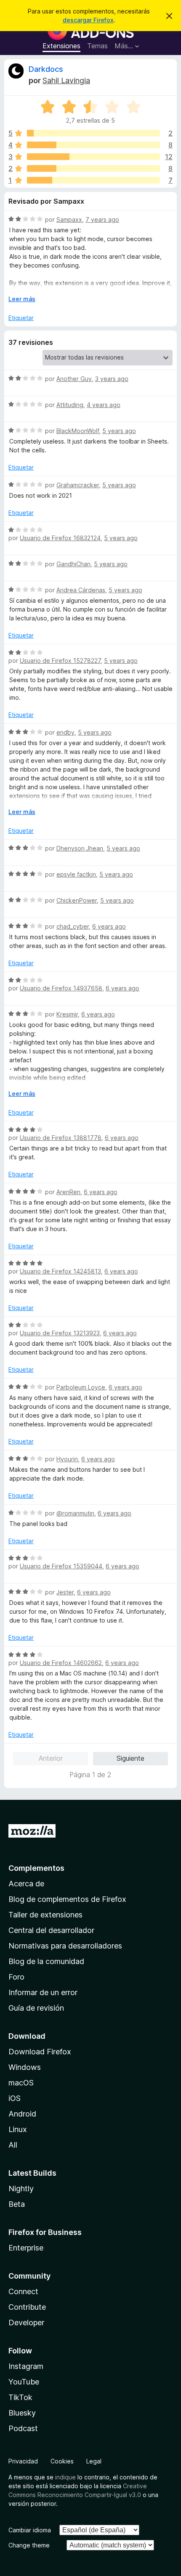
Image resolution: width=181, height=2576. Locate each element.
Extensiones (61, 46)
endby (65, 732)
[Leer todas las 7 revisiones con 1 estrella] (93, 180)
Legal (94, 2461)
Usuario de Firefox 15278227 (60, 660)
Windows (25, 2067)
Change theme (29, 2545)
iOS (15, 2098)
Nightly (21, 2189)
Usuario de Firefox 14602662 (61, 1663)
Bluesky (22, 2413)
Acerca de (26, 1884)
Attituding (70, 405)
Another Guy (74, 379)
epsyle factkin (76, 874)
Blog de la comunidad (46, 1961)
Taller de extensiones (45, 1915)
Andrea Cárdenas (81, 590)
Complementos (36, 1868)
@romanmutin (75, 1513)
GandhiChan (73, 564)
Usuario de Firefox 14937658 (61, 988)
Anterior (51, 1758)
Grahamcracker (78, 485)
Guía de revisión (36, 2008)
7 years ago (102, 219)
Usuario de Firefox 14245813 (60, 1271)
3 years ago (112, 379)
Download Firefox (40, 2052)
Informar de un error (43, 1992)
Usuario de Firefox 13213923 (60, 1333)
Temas (97, 46)
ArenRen (68, 1192)
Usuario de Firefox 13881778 (61, 1138)
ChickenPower (77, 900)
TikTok (20, 2397)
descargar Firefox (88, 20)
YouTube (24, 2382)
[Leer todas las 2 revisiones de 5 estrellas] (93, 133)
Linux (18, 2129)
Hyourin (67, 1459)
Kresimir (67, 1014)
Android (22, 2114)
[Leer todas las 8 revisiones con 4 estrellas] (93, 145)
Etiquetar (21, 318)
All (13, 2145)
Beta (17, 2204)
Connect (23, 2291)
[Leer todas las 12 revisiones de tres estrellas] (93, 157)
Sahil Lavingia (66, 80)
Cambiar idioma (30, 2530)
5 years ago (119, 431)
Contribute (27, 2307)
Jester (65, 1592)
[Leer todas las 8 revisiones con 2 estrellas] (93, 168)
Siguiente (130, 1758)
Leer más (22, 299)
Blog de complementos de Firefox (67, 1899)
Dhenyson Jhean (80, 848)
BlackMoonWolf (78, 431)
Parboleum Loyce (81, 1387)
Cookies (62, 2461)
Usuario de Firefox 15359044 (61, 1566)
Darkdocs (46, 69)
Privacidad (23, 2461)
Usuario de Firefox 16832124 (60, 538)
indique (65, 2477)
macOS (21, 2083)
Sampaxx (69, 219)
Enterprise (26, 2248)
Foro (16, 1977)
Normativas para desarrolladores (65, 1946)
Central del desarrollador (51, 1930)
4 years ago (104, 405)
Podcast (23, 2428)
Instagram (26, 2366)
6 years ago (109, 926)
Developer (26, 2323)
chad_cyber (73, 926)
